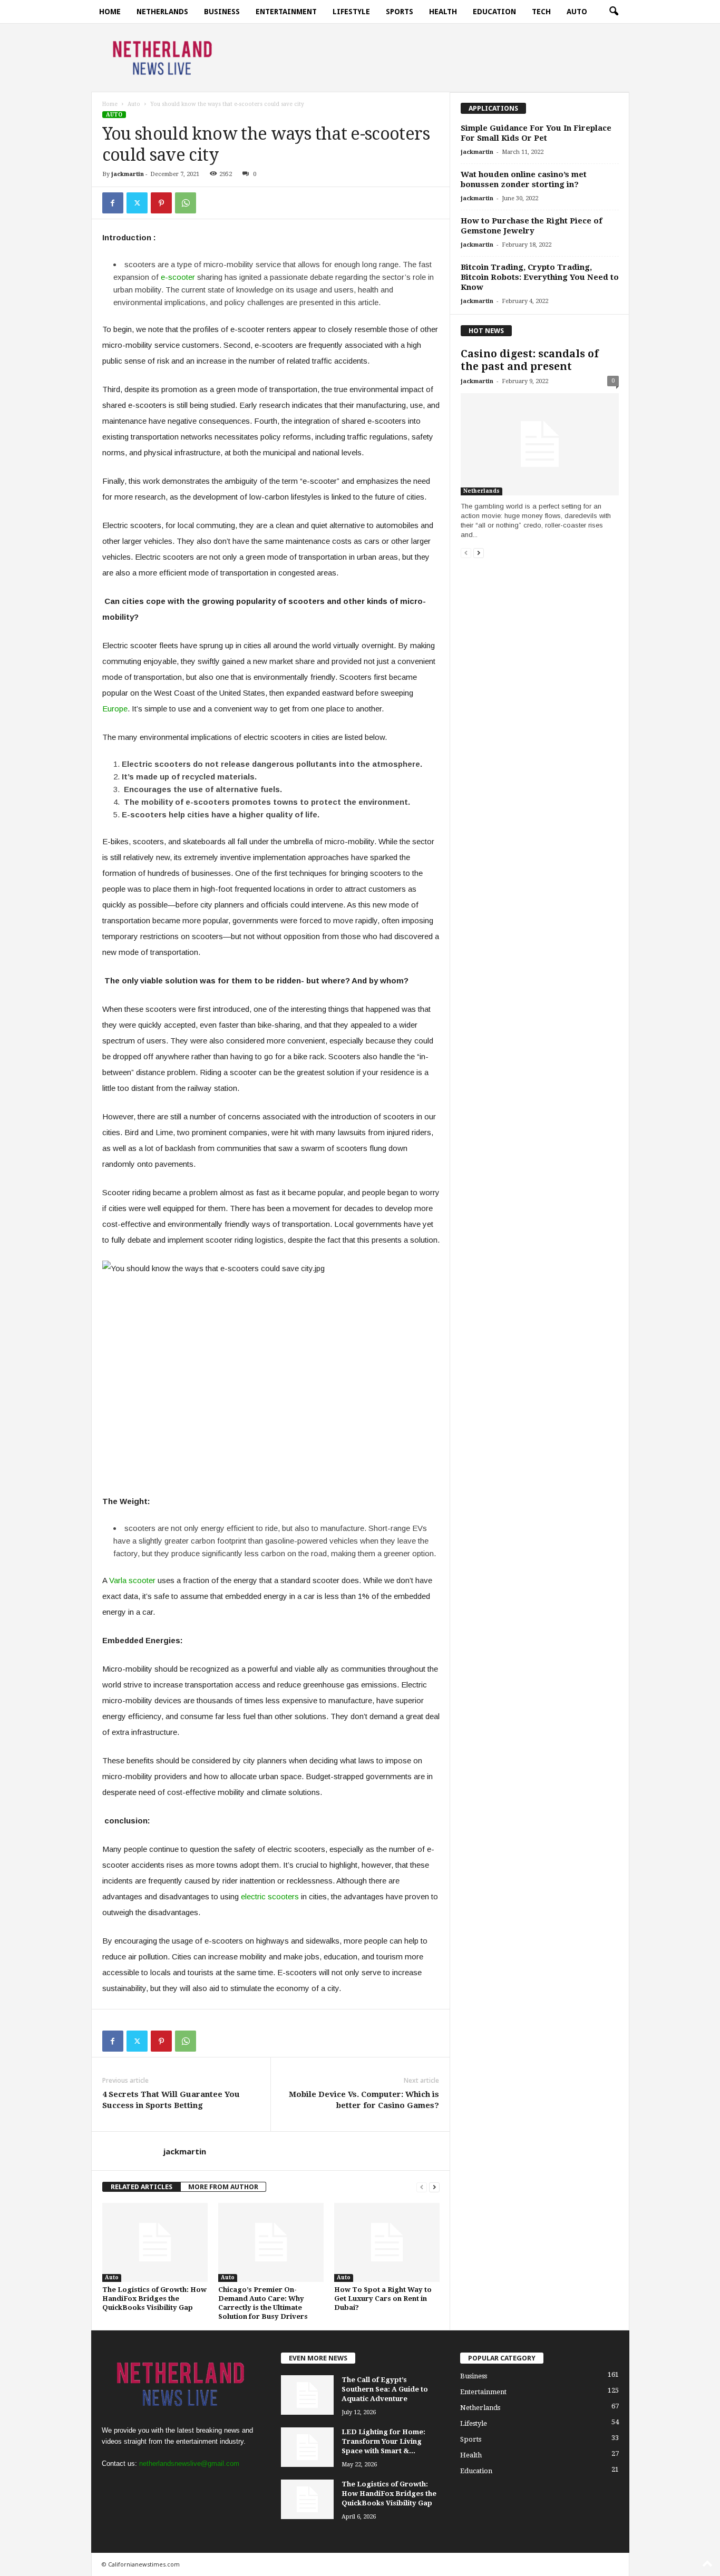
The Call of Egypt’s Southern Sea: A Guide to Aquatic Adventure (385, 2389)
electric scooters (270, 1896)
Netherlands (162, 12)
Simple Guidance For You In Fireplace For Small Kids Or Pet (536, 133)
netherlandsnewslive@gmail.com (189, 2463)
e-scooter (178, 277)
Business (222, 12)
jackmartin (128, 174)
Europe (115, 709)
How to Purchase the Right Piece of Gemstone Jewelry (531, 226)
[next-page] (434, 2187)
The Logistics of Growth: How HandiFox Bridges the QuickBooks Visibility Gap (154, 2299)
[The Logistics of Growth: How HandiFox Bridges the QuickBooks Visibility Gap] (155, 2242)
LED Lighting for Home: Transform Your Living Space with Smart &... (383, 2441)
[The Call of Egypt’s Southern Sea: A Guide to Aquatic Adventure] (307, 2395)
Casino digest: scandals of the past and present (530, 360)
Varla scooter (132, 1580)
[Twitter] (137, 203)
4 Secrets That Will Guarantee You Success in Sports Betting (171, 2100)
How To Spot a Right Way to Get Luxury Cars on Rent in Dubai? (383, 2299)
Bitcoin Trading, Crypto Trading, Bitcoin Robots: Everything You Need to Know (540, 277)
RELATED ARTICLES (142, 2187)
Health (443, 12)
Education (494, 12)
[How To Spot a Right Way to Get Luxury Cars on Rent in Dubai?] (387, 2242)
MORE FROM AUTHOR (223, 2187)
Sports (400, 12)
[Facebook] (113, 203)
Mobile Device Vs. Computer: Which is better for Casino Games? (364, 2100)
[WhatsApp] (186, 203)
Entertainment (286, 12)
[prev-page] (422, 2187)
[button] (614, 12)
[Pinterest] (161, 203)
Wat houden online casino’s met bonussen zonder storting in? (524, 179)
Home (110, 12)
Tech (541, 12)
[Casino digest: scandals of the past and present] (540, 444)
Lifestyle (351, 12)
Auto (577, 12)
